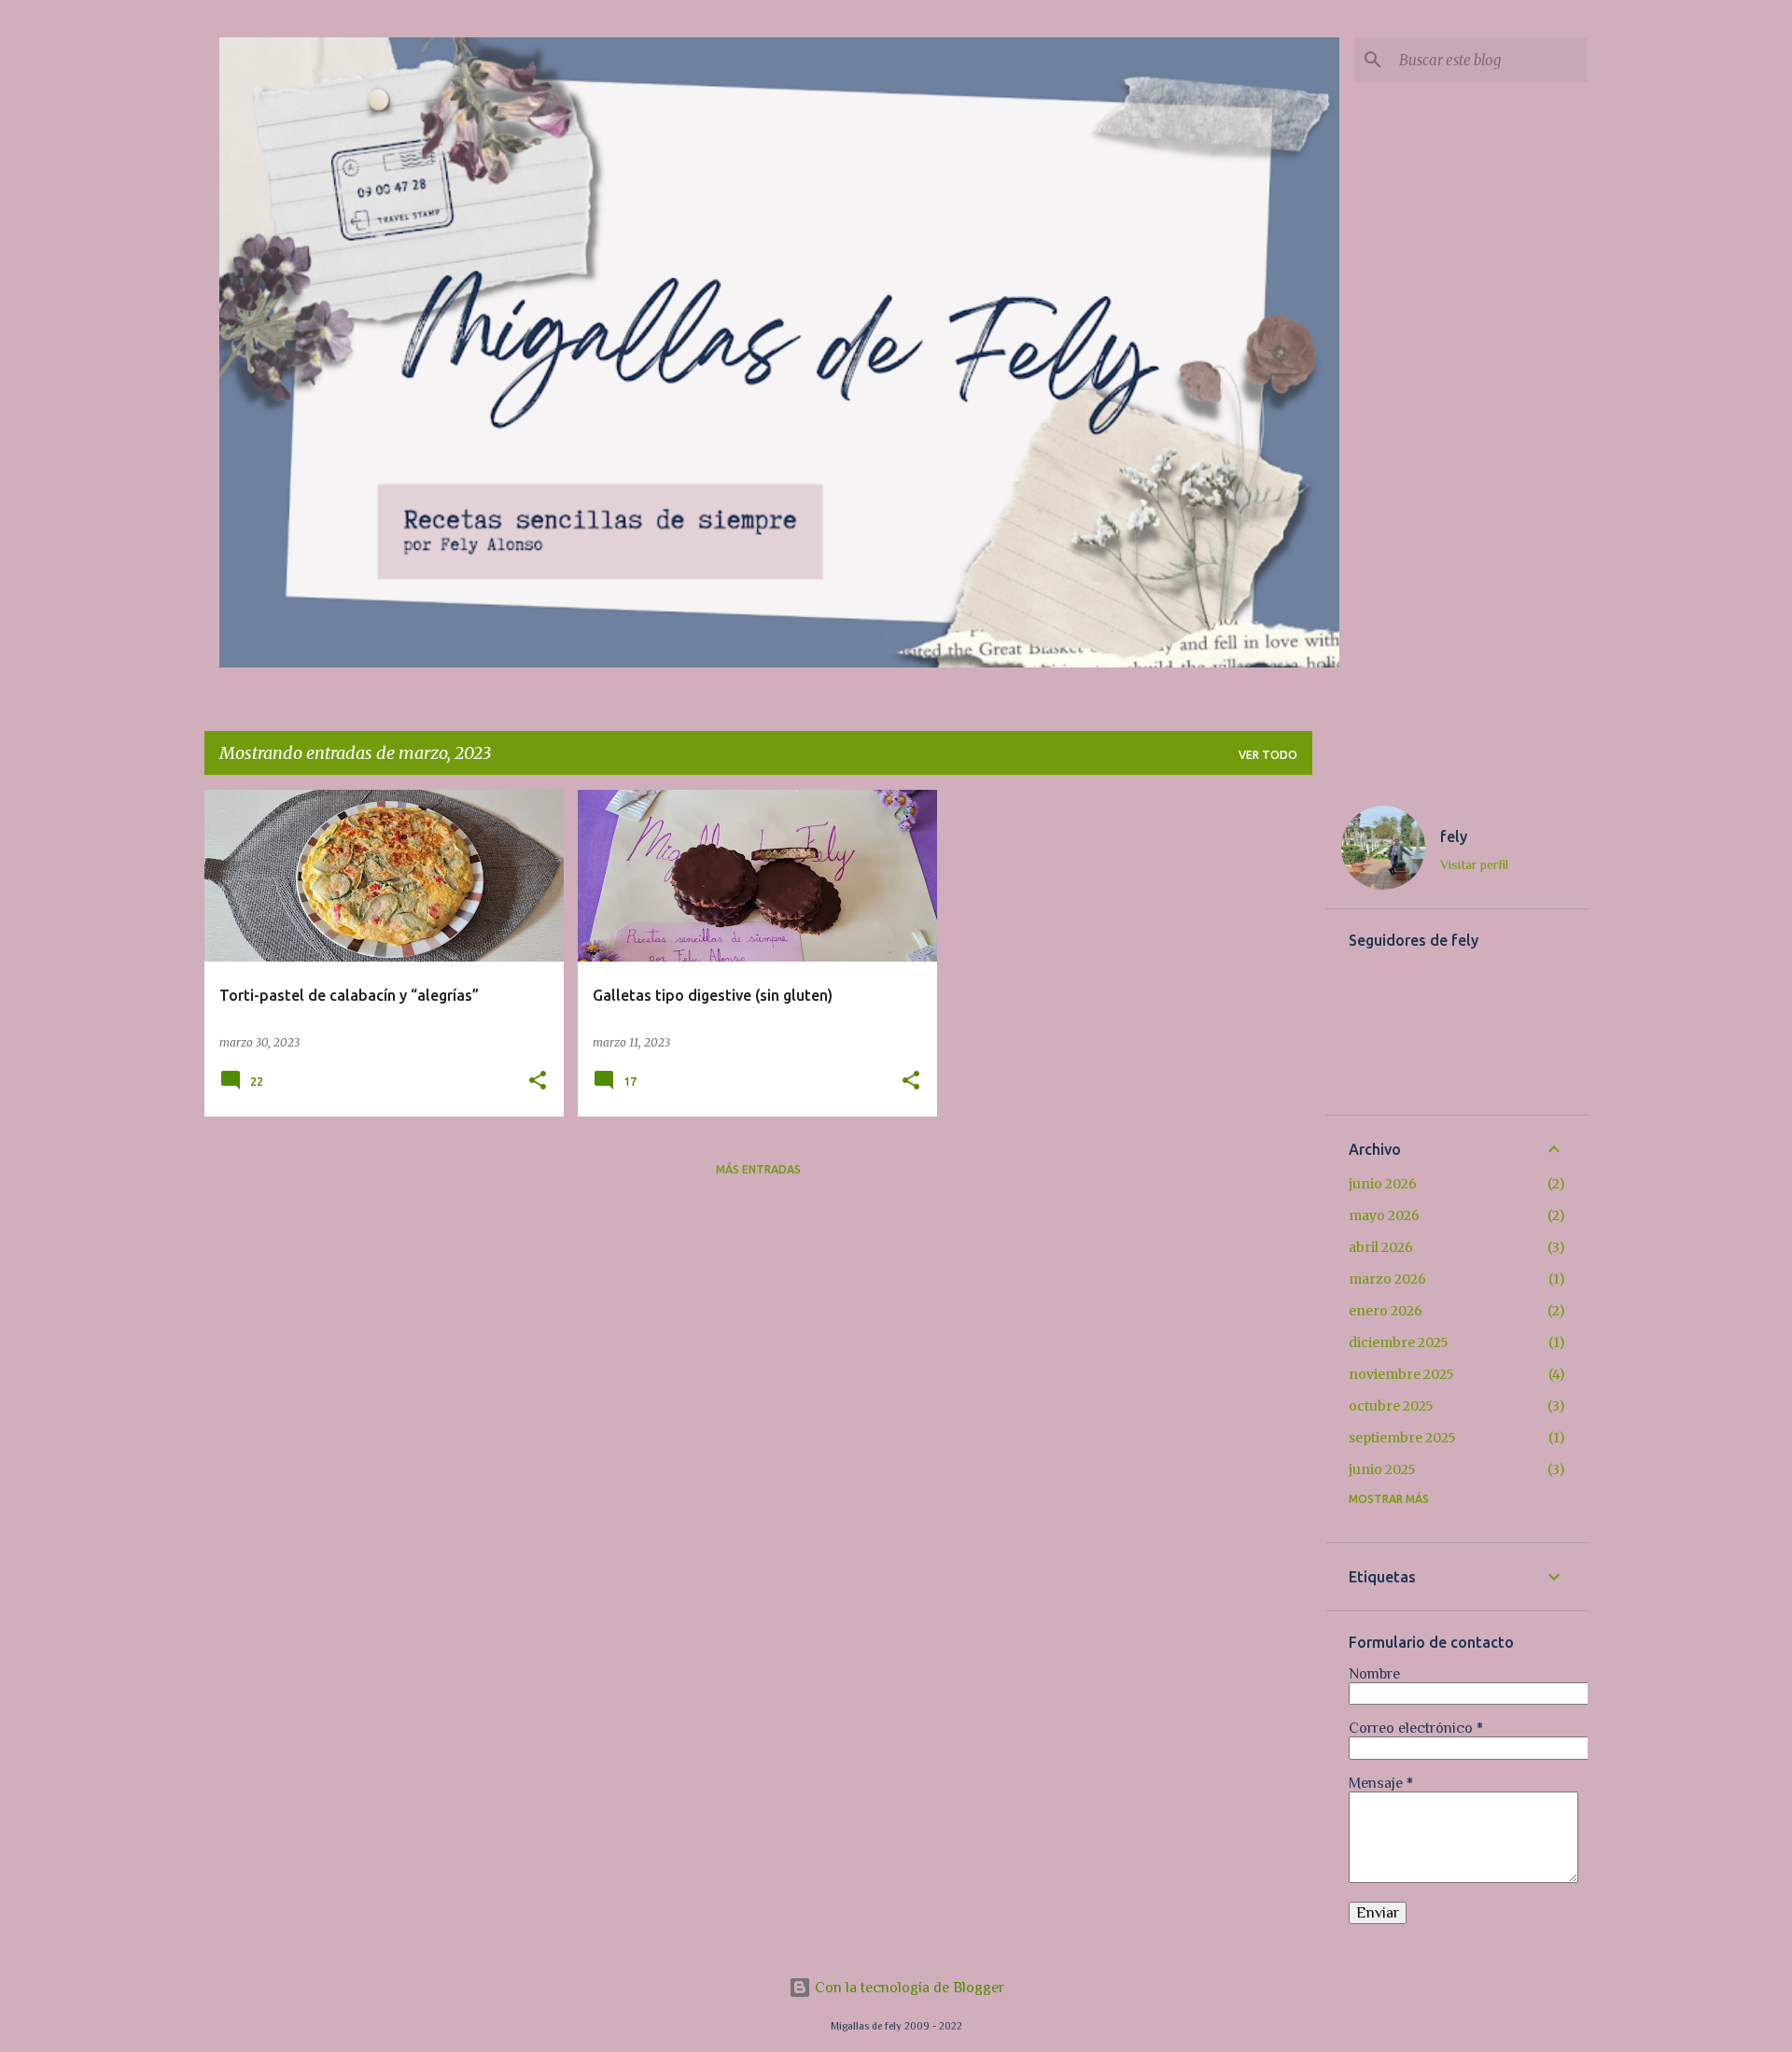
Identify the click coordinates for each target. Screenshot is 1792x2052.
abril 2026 (1381, 1247)
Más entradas (758, 1169)
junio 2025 (1382, 1469)
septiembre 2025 (1402, 1438)
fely (1454, 836)
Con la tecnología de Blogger (908, 1988)
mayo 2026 (1384, 1216)
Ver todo (1268, 755)
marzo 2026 (1387, 1279)
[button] (538, 1082)
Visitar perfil (1474, 864)
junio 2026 (1383, 1184)
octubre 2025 (1391, 1406)
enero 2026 (1386, 1311)
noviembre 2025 (1401, 1374)
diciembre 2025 (1399, 1342)
